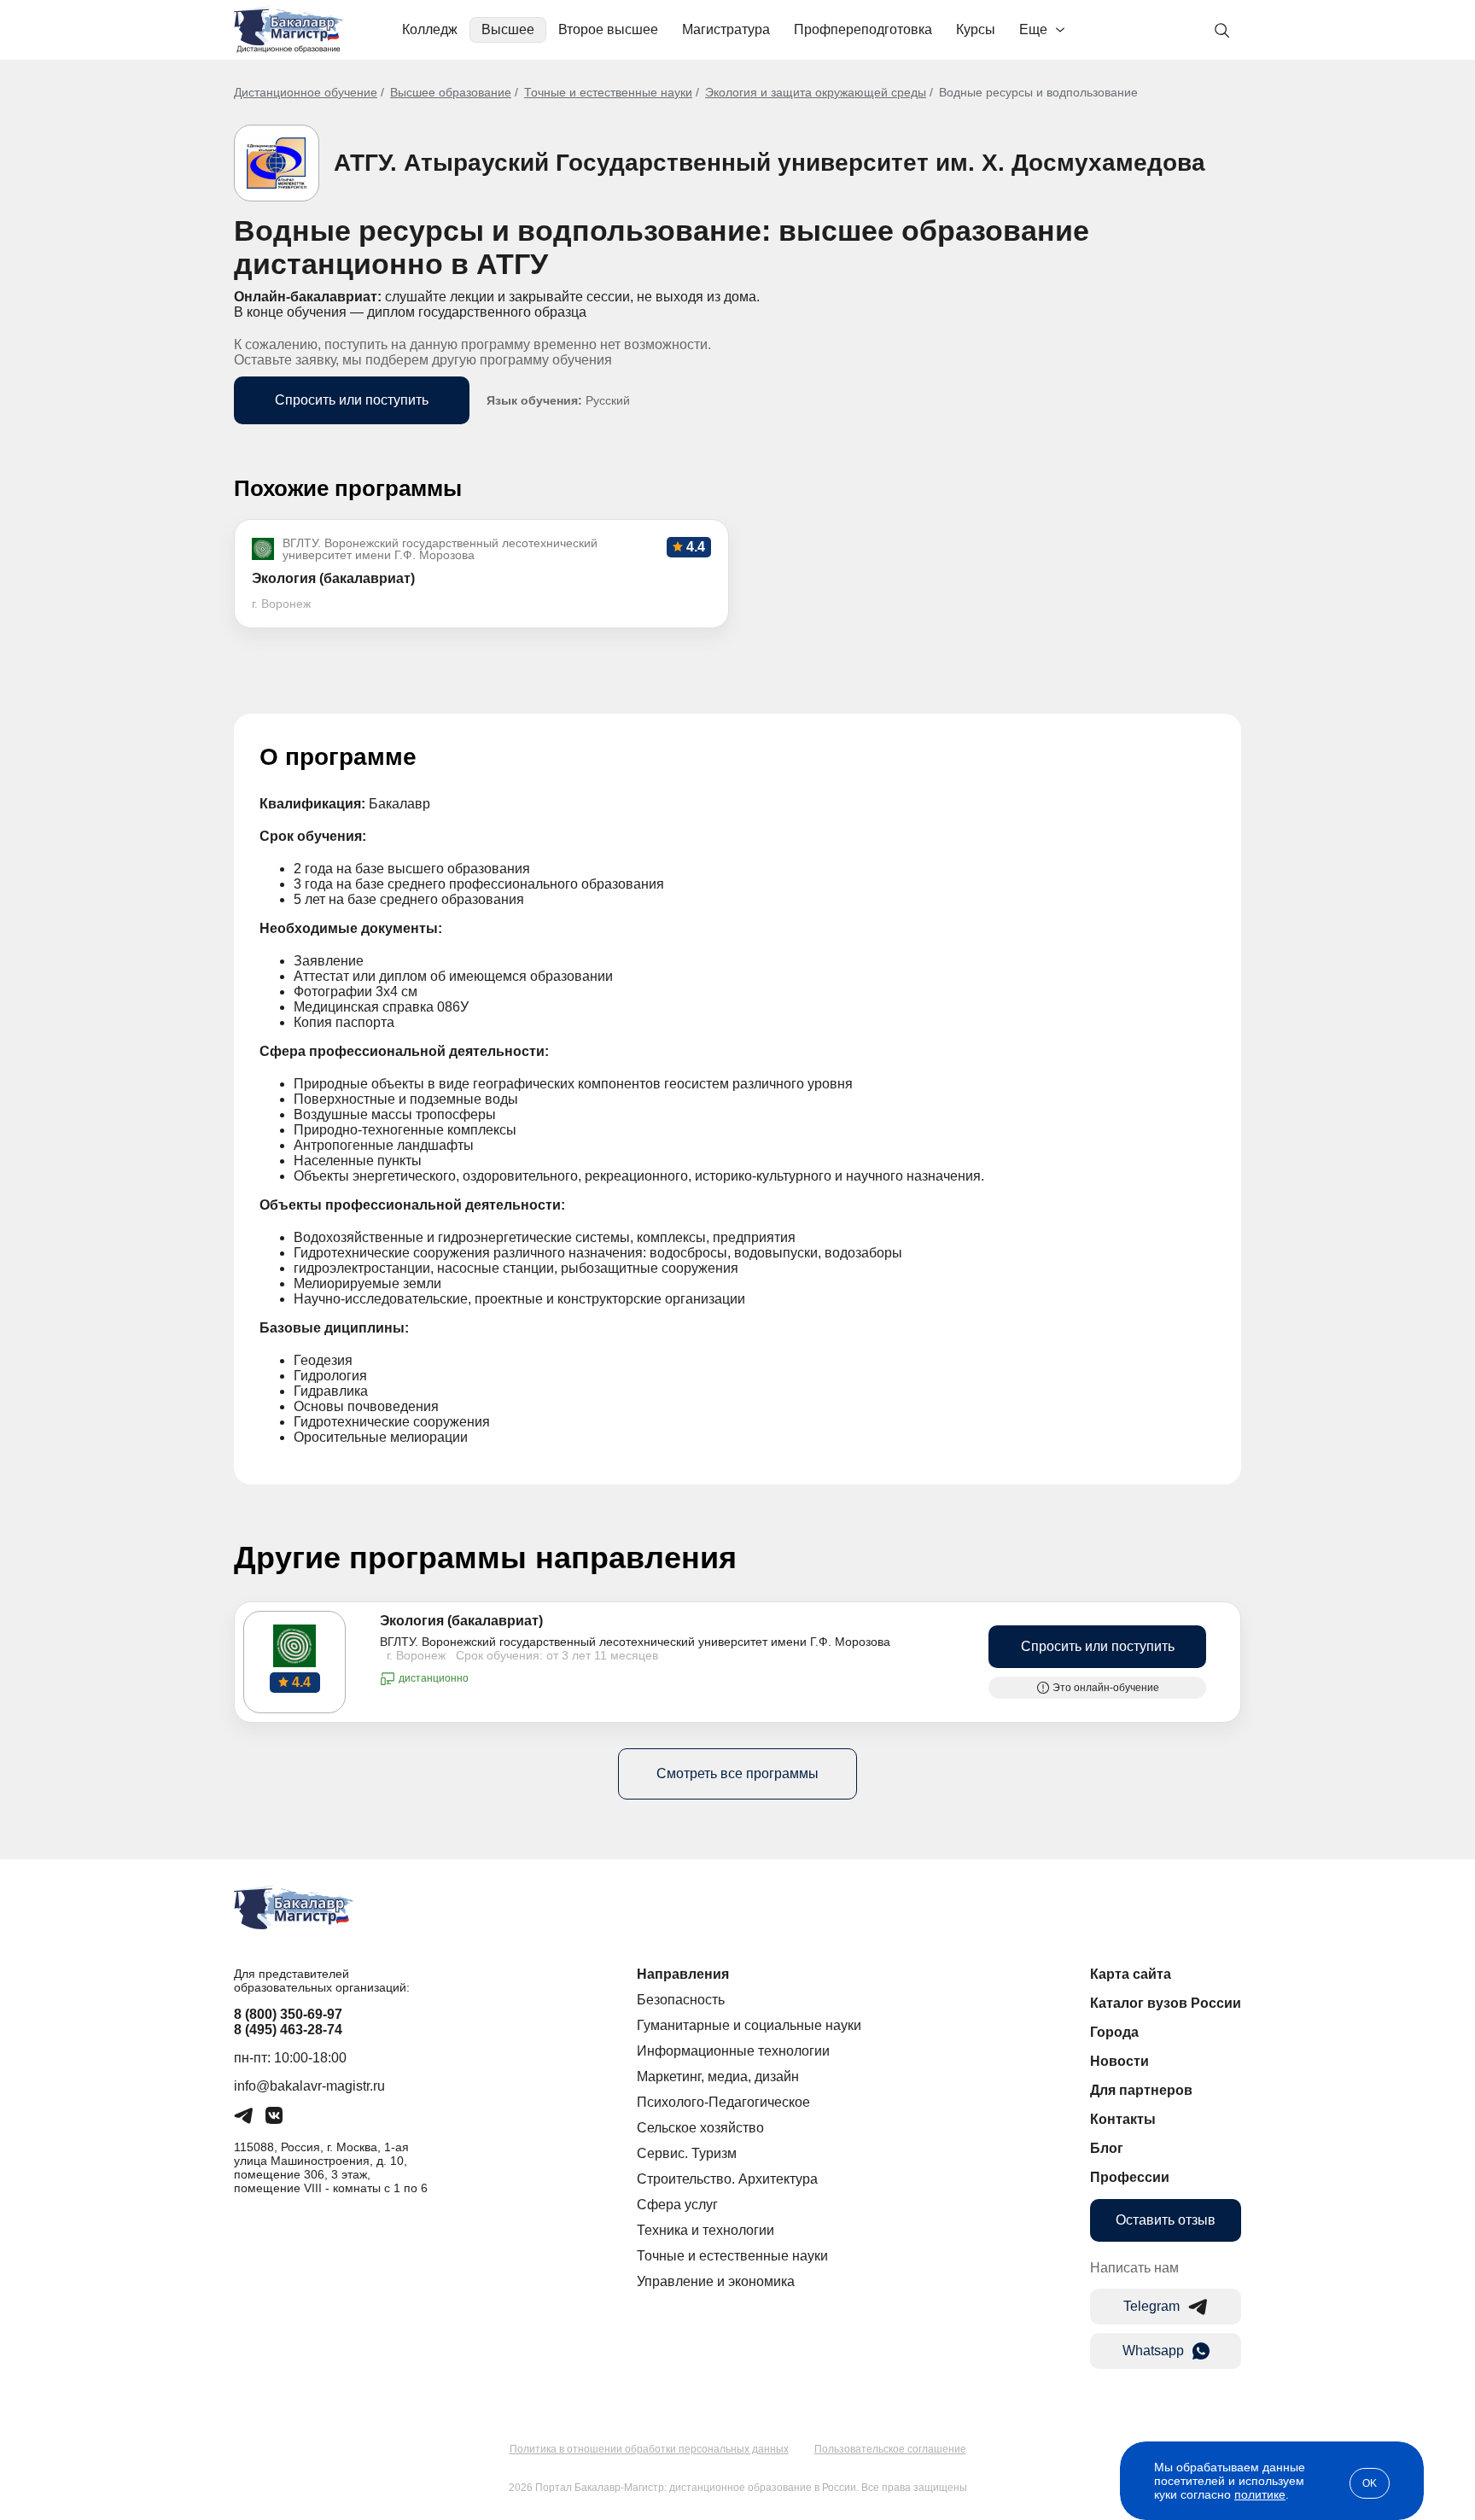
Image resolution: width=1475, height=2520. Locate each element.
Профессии (1130, 2177)
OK (1370, 2483)
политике (1260, 2494)
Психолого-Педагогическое (723, 2102)
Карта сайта (1131, 1974)
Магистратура (726, 29)
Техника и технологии (705, 2230)
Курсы (976, 29)
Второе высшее (608, 29)
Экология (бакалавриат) (461, 1621)
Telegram (1151, 2306)
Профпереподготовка (863, 29)
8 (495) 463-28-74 (288, 2030)
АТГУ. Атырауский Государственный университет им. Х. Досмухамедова (770, 163)
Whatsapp (1153, 2351)
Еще (1033, 29)
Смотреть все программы (737, 1773)
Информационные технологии (733, 2051)
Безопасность (681, 2000)
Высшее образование (451, 92)
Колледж (430, 29)
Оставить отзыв (1166, 2220)
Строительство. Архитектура (727, 2179)
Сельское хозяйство (700, 2128)
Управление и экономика (716, 2281)
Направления (683, 1974)
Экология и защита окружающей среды (816, 92)
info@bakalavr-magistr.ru (309, 2086)
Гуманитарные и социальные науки (749, 2025)
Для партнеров (1141, 2090)
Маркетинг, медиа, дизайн (718, 2077)
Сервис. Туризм (687, 2153)
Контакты (1123, 2119)
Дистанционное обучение (306, 92)
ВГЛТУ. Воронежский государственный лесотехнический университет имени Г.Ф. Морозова (635, 1642)
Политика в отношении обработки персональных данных (649, 2449)
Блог (1107, 2148)
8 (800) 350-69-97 (288, 2014)
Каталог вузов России (1166, 2003)
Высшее (508, 29)
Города (1114, 2032)
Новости (1119, 2061)
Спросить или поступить (352, 400)
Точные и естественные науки (608, 92)
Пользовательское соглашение (890, 2449)
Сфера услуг (677, 2205)
